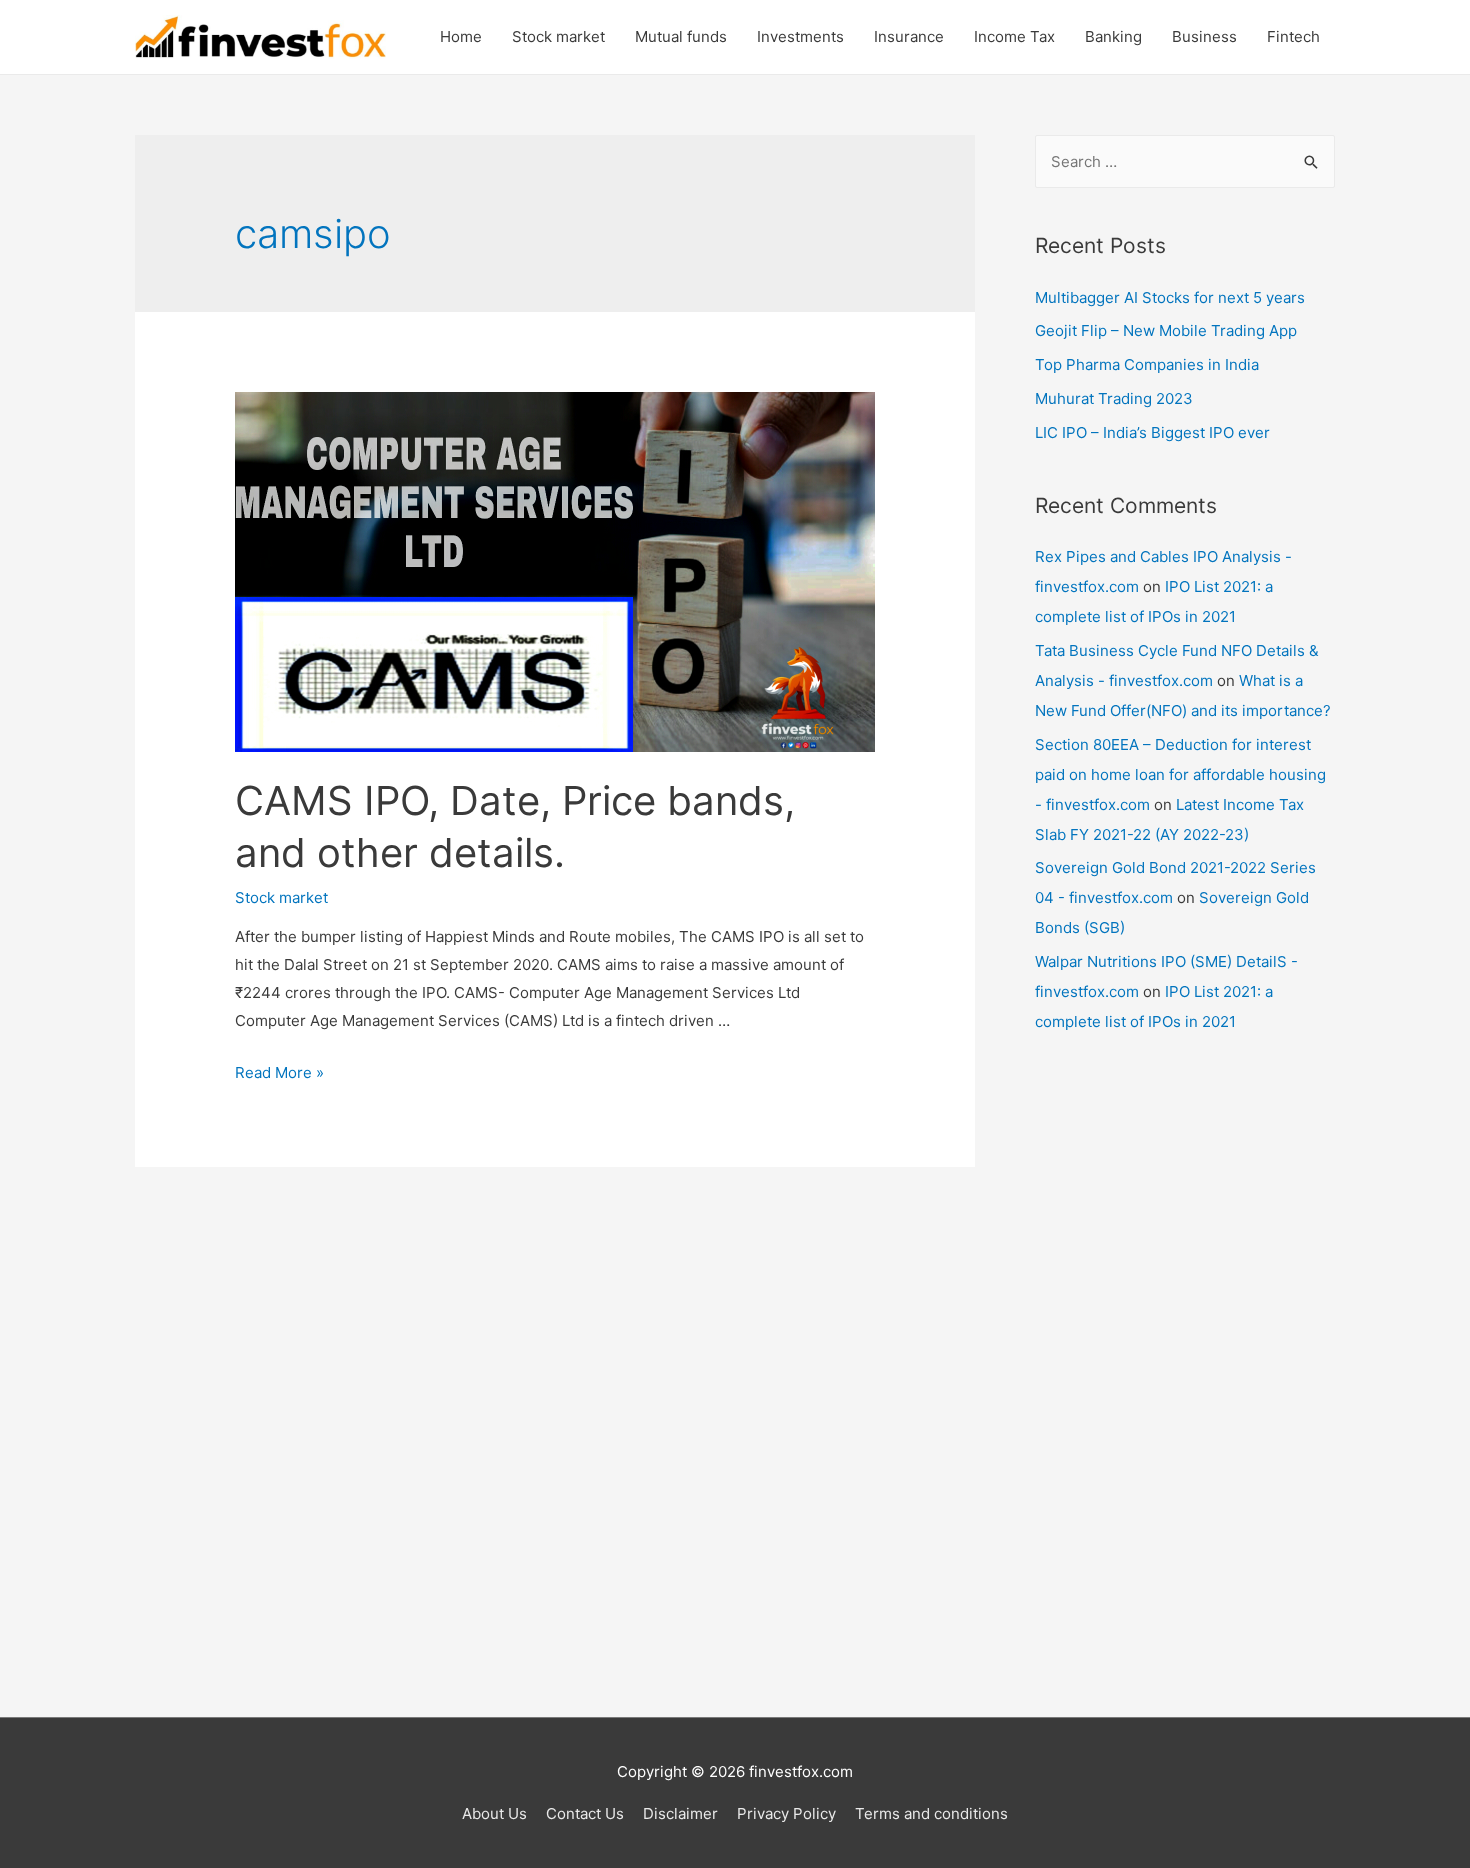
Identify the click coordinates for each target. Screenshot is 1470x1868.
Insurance (909, 36)
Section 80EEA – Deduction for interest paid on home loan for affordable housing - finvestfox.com (1180, 774)
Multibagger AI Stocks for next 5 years (1170, 297)
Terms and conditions (931, 1813)
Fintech (1293, 36)
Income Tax (1014, 36)
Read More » (279, 1072)
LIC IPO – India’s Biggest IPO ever (1152, 432)
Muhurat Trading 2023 (1114, 398)
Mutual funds (681, 36)
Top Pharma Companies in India (1147, 364)
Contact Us (585, 1813)
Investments (800, 36)
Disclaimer (680, 1813)
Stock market (558, 36)
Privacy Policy (786, 1813)
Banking (1113, 36)
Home (461, 36)
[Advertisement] (1185, 1379)
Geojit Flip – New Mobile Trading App (1166, 330)
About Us (494, 1813)
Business (1204, 36)
